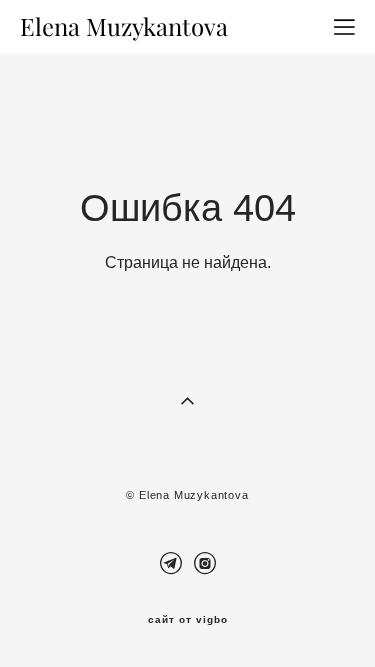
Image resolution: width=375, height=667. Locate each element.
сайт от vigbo (188, 620)
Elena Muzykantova (124, 27)
